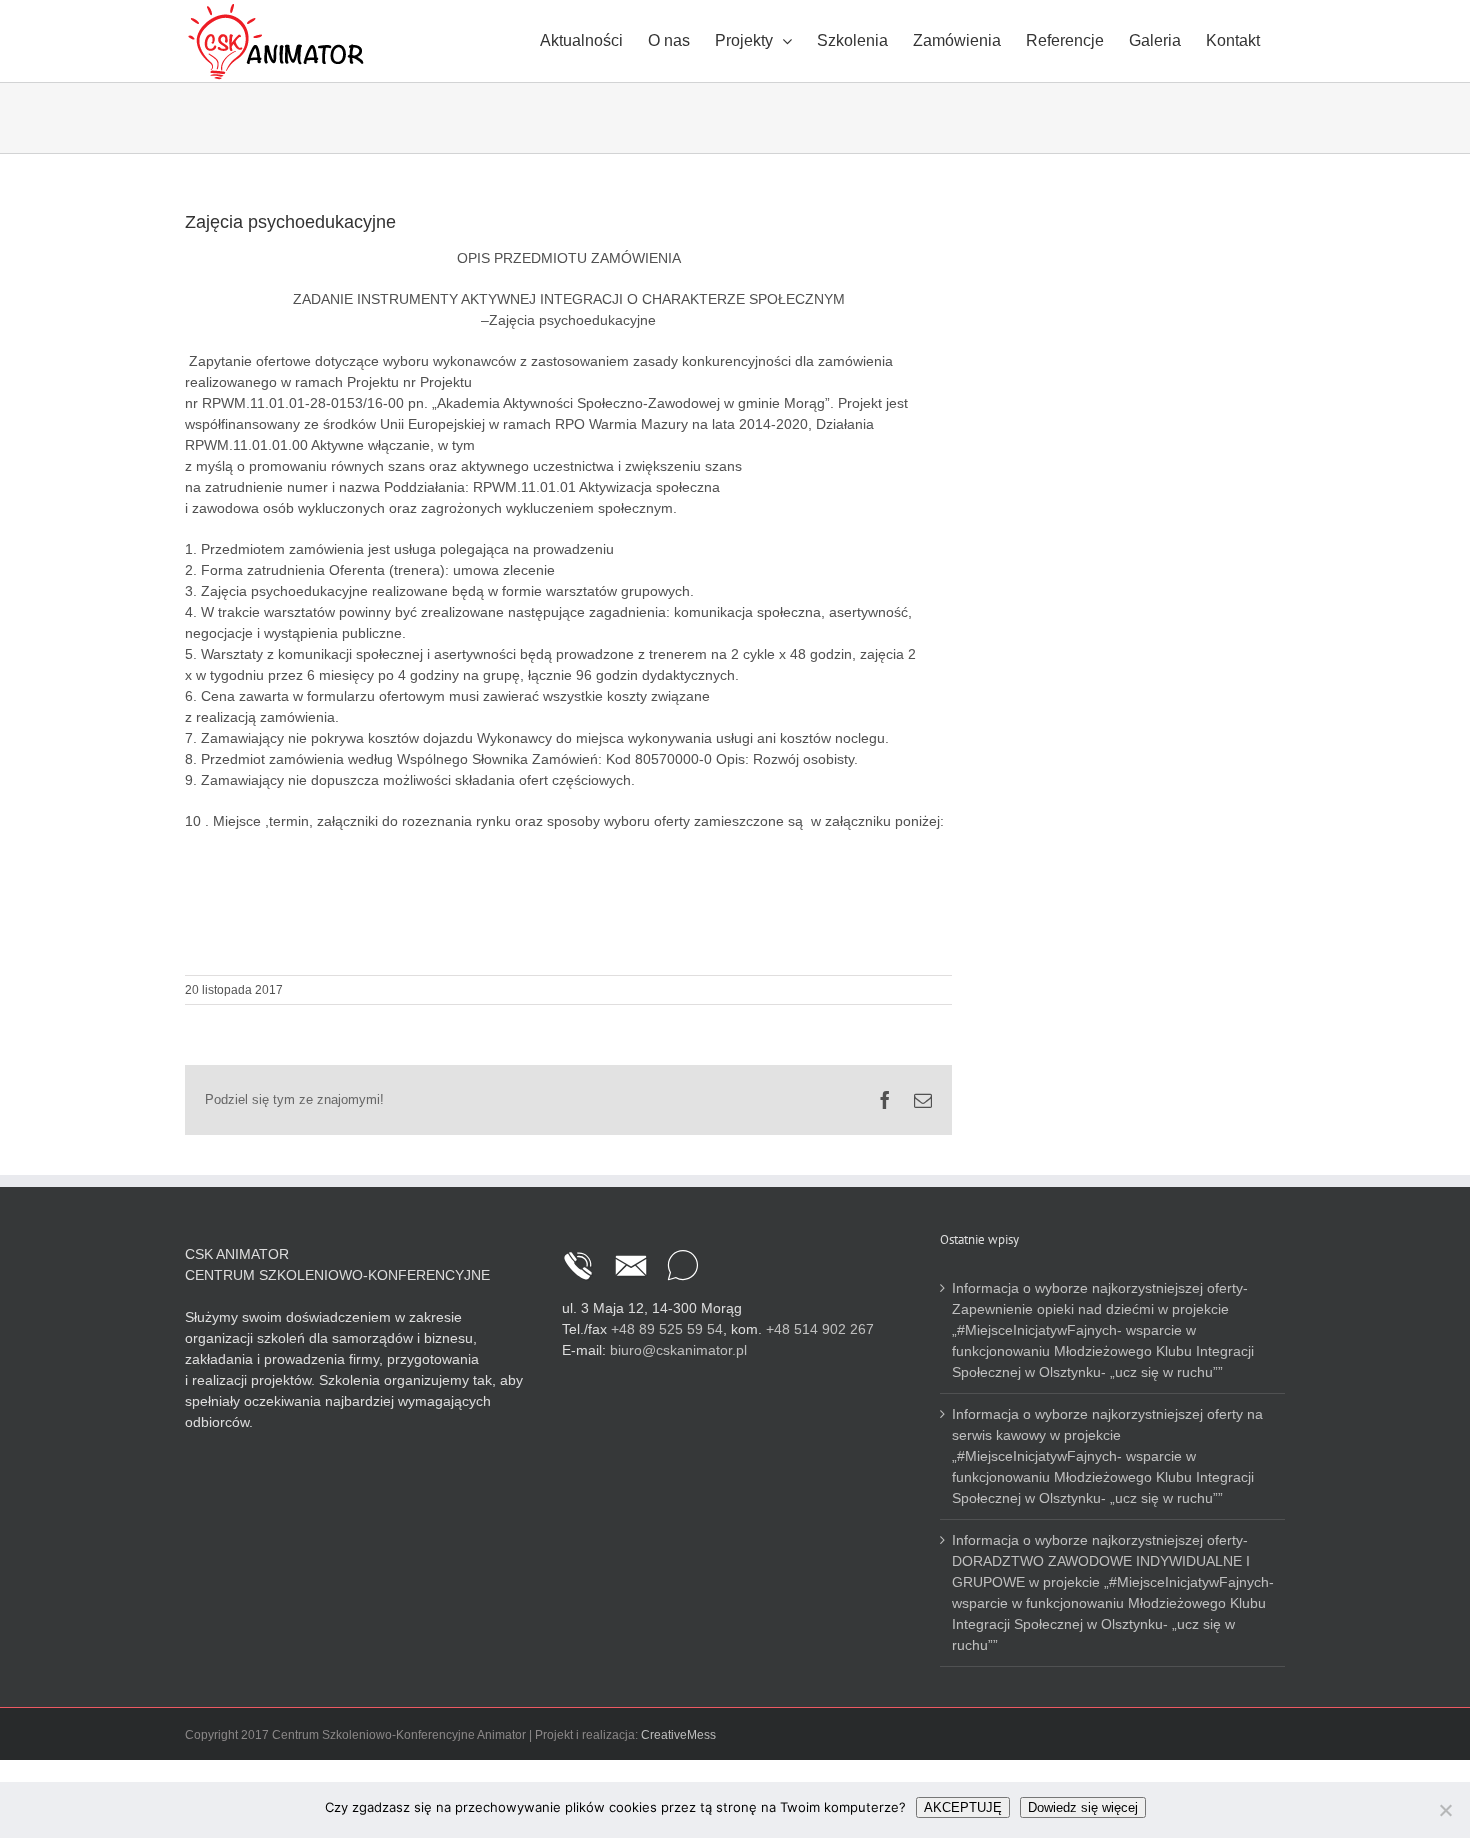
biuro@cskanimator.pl (678, 1350)
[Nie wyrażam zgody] (1445, 1810)
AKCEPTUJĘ (963, 1807)
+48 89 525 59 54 (667, 1329)
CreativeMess (678, 1735)
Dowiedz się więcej (1083, 1807)
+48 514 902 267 (820, 1329)
